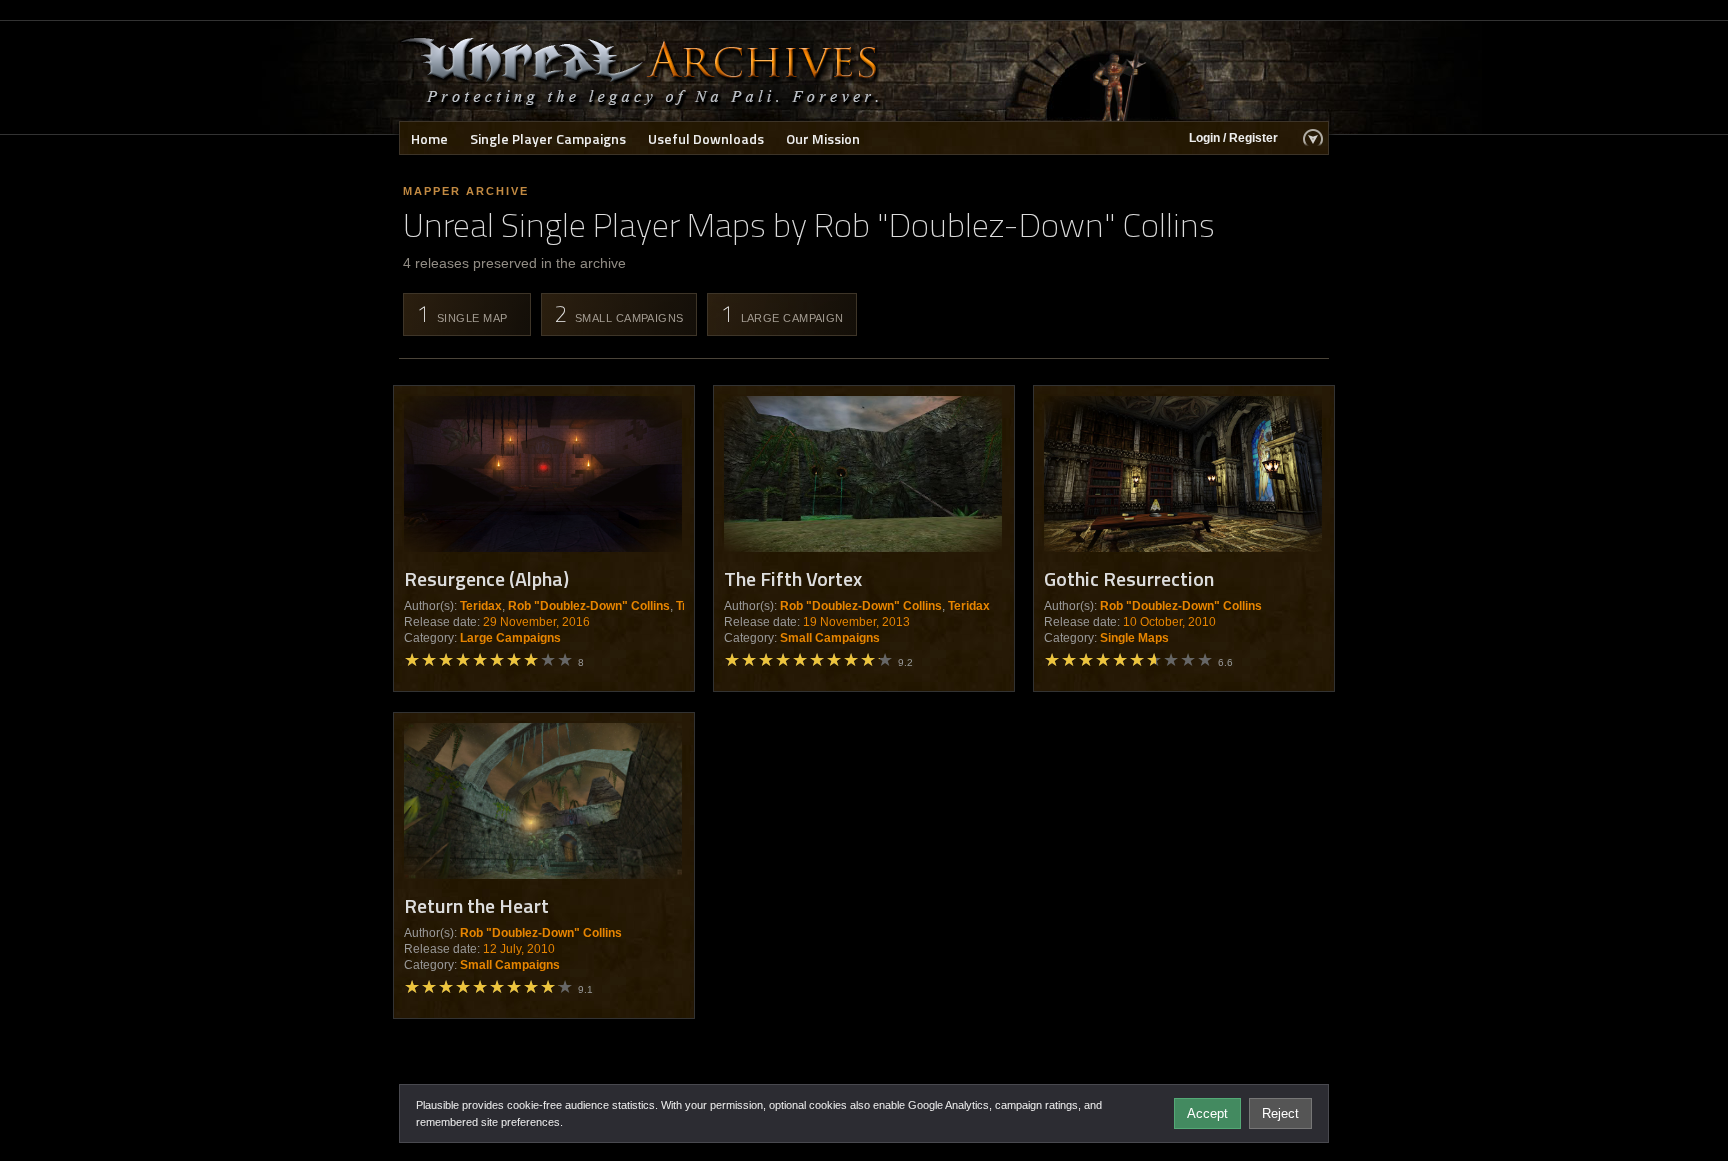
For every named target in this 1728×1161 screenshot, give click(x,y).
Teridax (481, 606)
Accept (1207, 1113)
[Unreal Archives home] (641, 71)
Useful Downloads (706, 138)
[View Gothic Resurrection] (1183, 474)
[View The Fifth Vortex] (863, 474)
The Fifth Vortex (793, 578)
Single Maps (1134, 638)
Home (429, 138)
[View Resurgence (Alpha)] (543, 474)
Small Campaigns (830, 638)
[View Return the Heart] (543, 801)
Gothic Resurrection (1129, 578)
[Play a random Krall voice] (1120, 71)
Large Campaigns (510, 638)
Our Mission (823, 138)
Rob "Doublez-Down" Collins (589, 606)
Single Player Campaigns (548, 138)
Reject (1280, 1113)
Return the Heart (476, 905)
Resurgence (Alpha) (486, 578)
